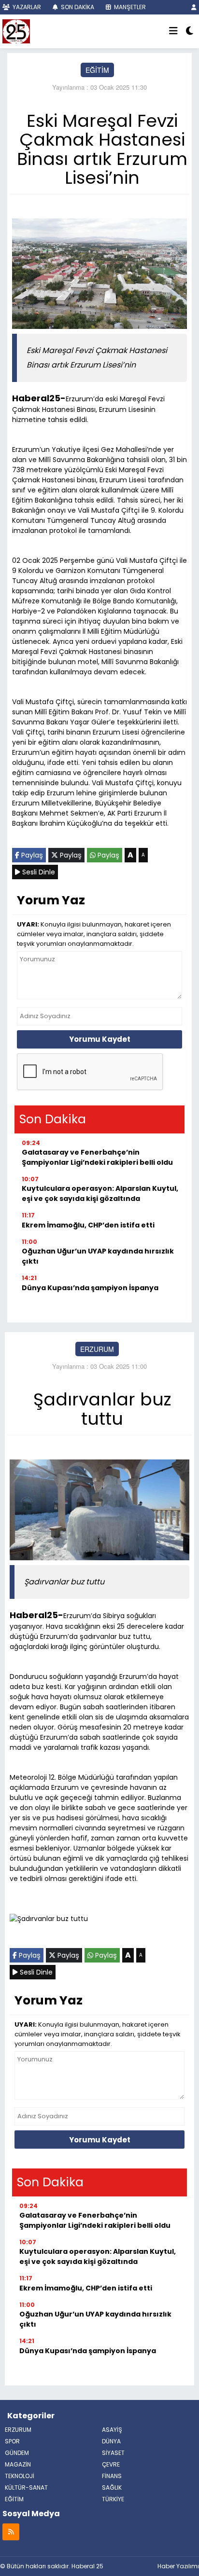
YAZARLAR (26, 7)
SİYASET (113, 2453)
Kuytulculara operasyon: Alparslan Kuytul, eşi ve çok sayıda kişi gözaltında (100, 1193)
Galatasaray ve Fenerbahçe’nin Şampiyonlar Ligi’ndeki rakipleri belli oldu (97, 1157)
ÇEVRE (111, 2464)
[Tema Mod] (190, 31)
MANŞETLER (129, 7)
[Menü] (173, 31)
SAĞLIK (112, 2487)
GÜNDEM (17, 2453)
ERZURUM (97, 1349)
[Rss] (11, 2531)
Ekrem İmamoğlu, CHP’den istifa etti (88, 1225)
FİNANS (112, 2476)
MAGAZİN (18, 2464)
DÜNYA (111, 2441)
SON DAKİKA (77, 7)
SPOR (12, 2441)
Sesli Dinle (38, 872)
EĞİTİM (97, 70)
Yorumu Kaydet (100, 1039)
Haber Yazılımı (178, 2566)
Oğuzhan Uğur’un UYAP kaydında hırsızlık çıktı (98, 1256)
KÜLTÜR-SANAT (26, 2487)
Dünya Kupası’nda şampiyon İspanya (90, 1288)
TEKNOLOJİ (20, 2476)
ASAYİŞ (112, 2430)
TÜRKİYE (113, 2499)
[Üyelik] (194, 7)
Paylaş (31, 855)
